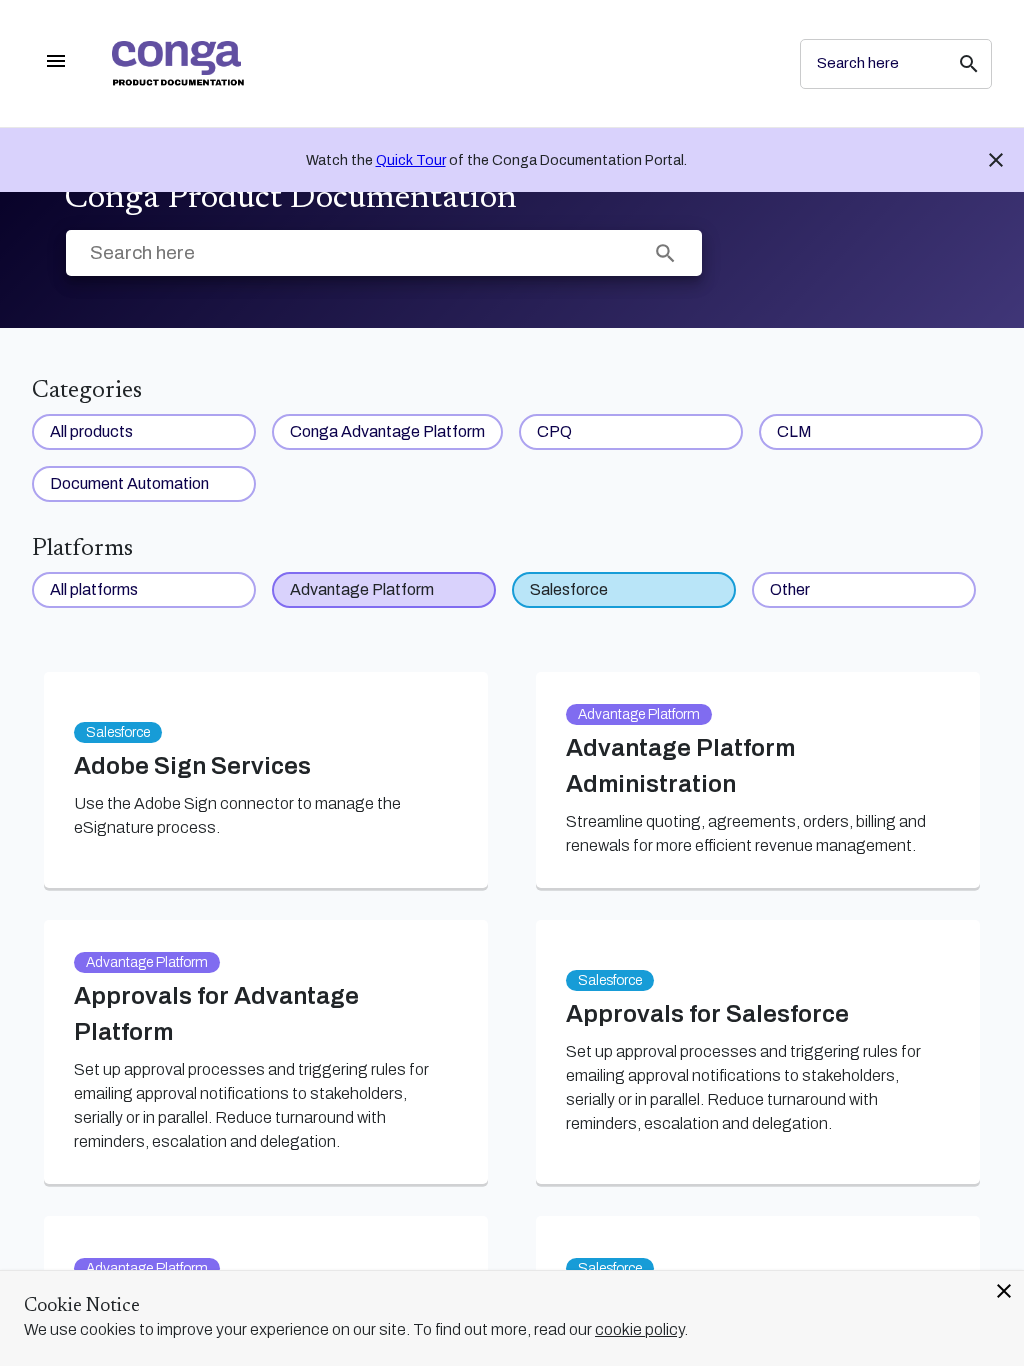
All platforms (94, 589)
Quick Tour (411, 160)
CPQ (554, 431)
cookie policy (639, 1329)
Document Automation (129, 483)
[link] (440, 63)
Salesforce (569, 589)
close (1004, 1291)
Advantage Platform (362, 589)
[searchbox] (955, 64)
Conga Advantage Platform (387, 431)
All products (91, 431)
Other (790, 589)
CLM (794, 431)
